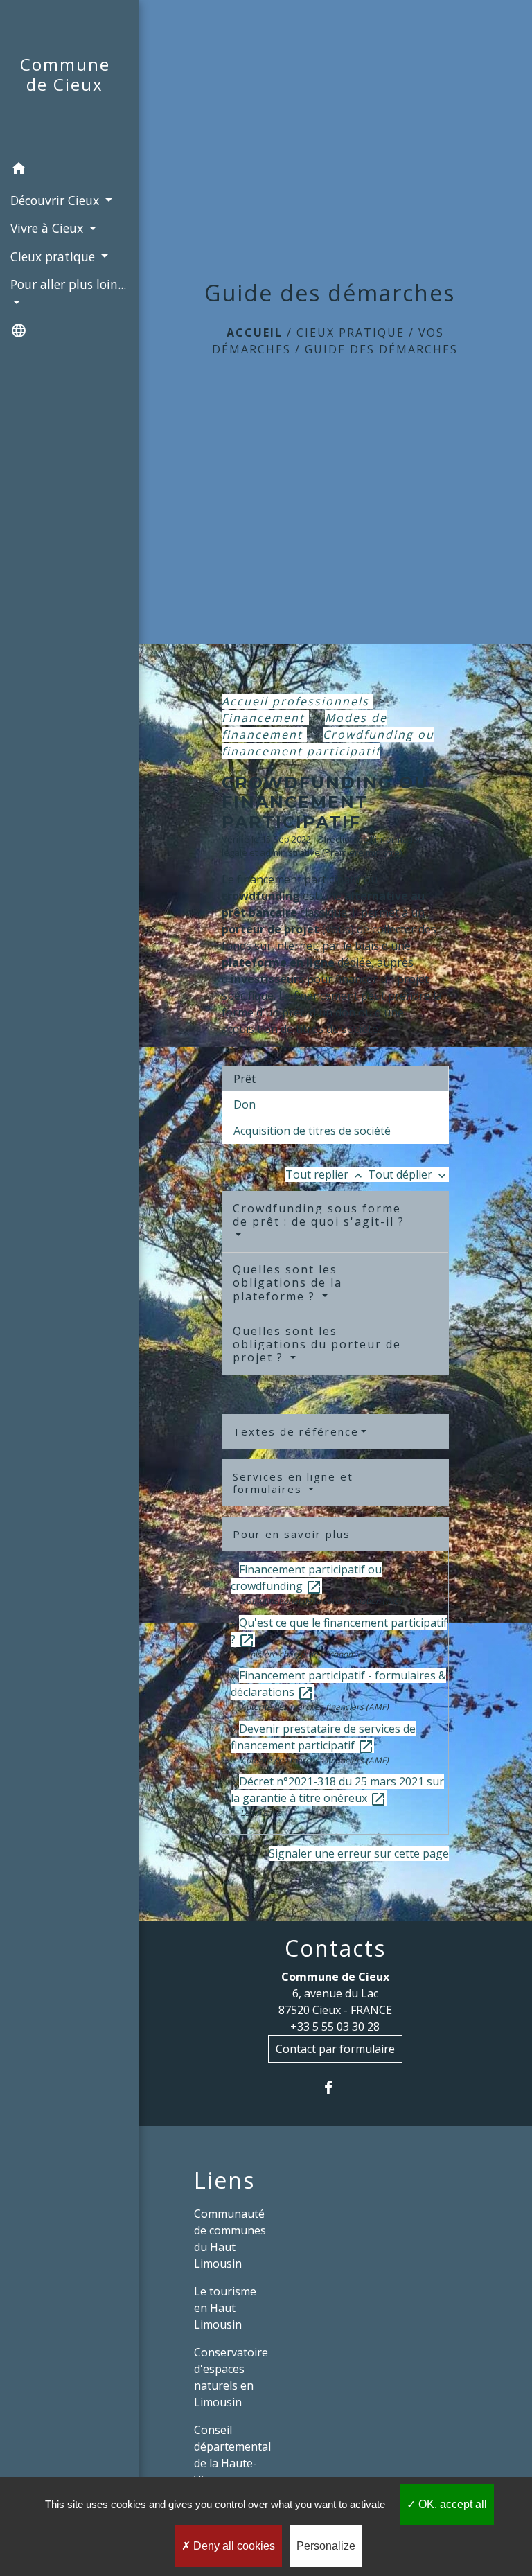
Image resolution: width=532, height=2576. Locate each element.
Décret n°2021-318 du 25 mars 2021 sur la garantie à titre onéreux (337, 1790)
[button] (69, 170)
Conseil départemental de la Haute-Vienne (232, 2455)
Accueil (255, 333)
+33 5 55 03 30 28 (335, 2027)
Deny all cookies (233, 2546)
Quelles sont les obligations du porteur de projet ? (317, 1344)
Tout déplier (408, 1174)
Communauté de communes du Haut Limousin (230, 2239)
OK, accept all (451, 2504)
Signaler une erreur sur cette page (359, 1853)
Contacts (335, 1948)
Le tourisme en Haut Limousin (225, 2308)
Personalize (326, 2546)
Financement (265, 718)
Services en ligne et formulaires (293, 1483)
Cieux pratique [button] (54, 256)
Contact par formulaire (335, 2049)
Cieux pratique (351, 333)
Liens (224, 2180)
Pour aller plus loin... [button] (68, 284)
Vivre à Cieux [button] (48, 228)
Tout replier (325, 1174)
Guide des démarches (381, 349)
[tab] (335, 1079)
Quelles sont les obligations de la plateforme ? (287, 1282)
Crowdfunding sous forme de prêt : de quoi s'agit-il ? (319, 1215)
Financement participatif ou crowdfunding (306, 1578)
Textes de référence (296, 1431)
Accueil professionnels (298, 701)
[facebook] (335, 2087)
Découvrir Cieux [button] (56, 200)
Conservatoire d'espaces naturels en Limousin (231, 2377)
